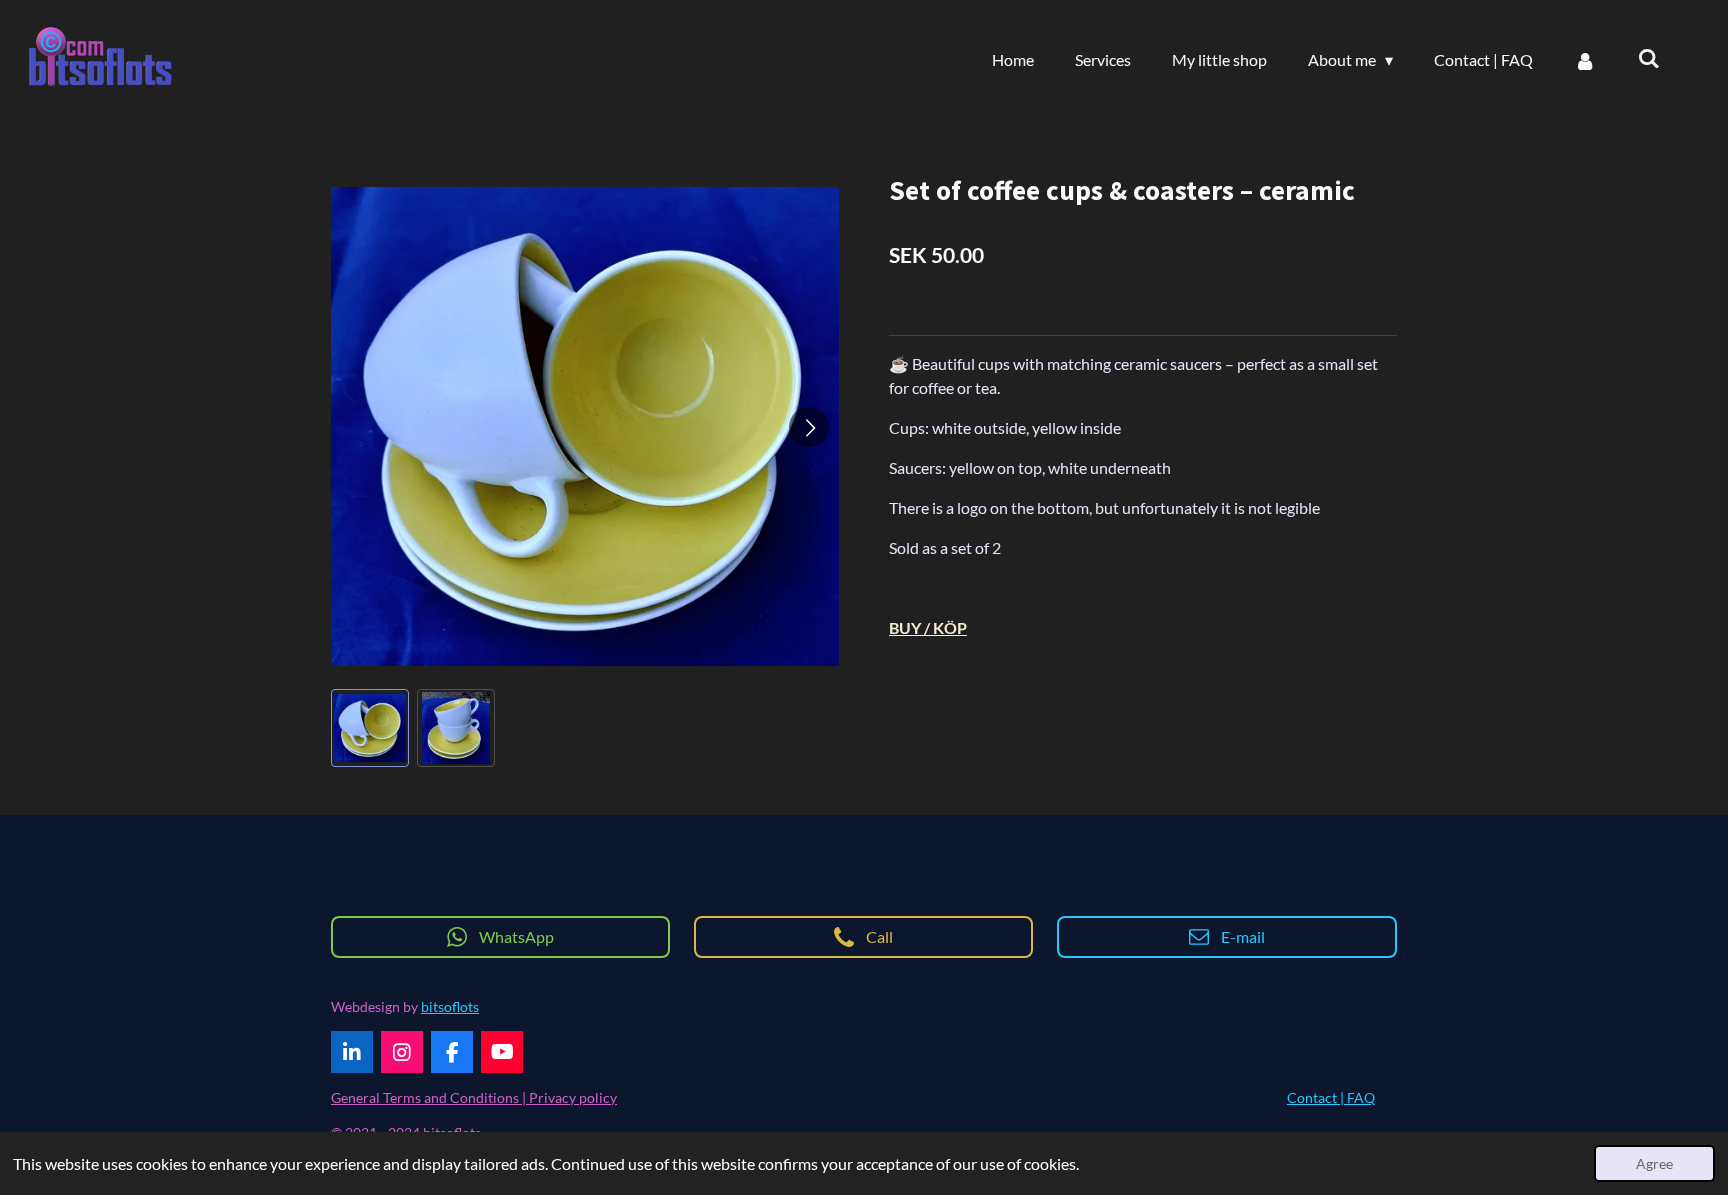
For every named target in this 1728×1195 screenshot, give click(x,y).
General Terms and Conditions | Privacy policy (474, 1097)
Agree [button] (1654, 1163)
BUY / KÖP (928, 627)
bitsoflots (450, 1006)
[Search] (1649, 57)
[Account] (1585, 60)
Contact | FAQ (1331, 1097)
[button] (370, 728)
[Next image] (809, 427)
